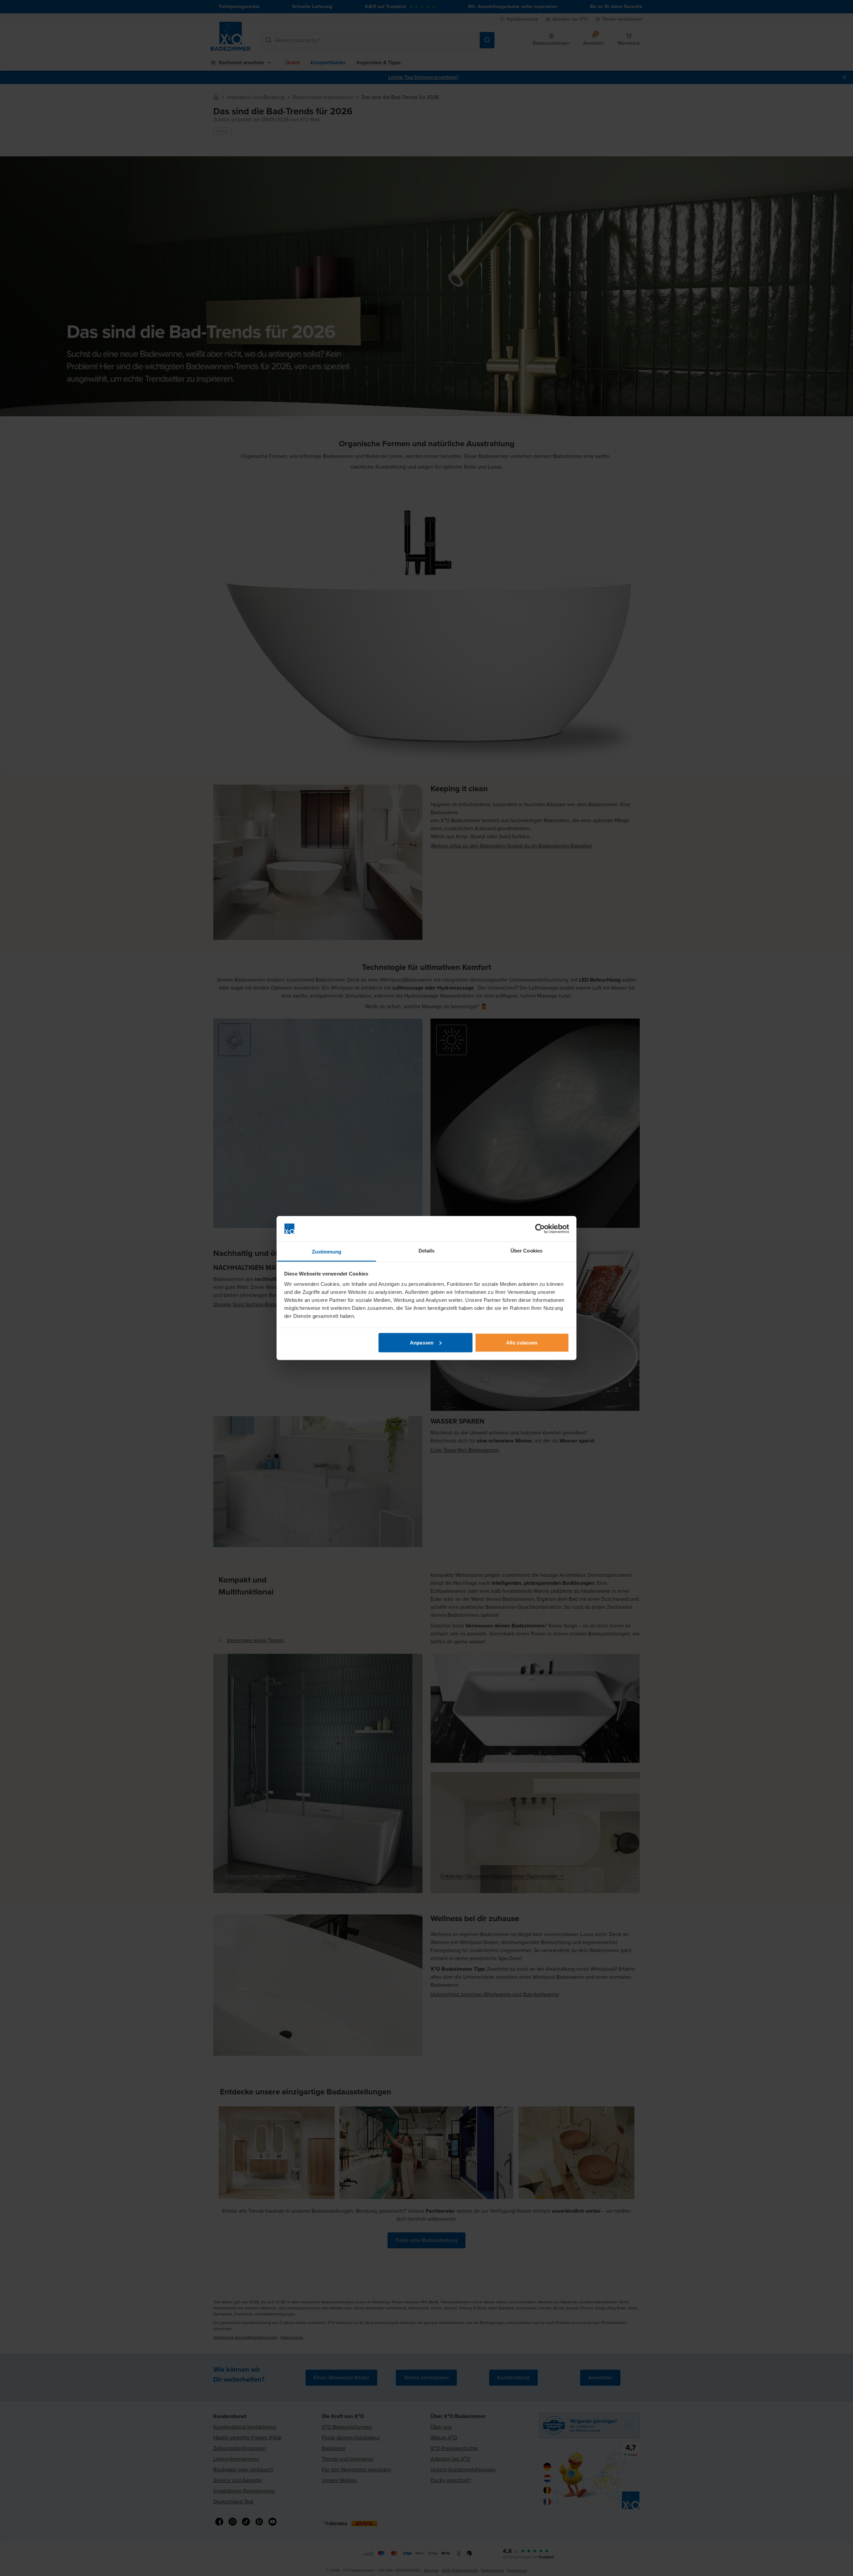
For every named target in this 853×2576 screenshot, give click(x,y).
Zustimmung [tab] (327, 1252)
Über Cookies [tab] (526, 1251)
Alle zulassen (522, 1342)
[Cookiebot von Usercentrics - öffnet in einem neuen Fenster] (540, 1229)
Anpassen (422, 1342)
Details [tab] (427, 1251)
